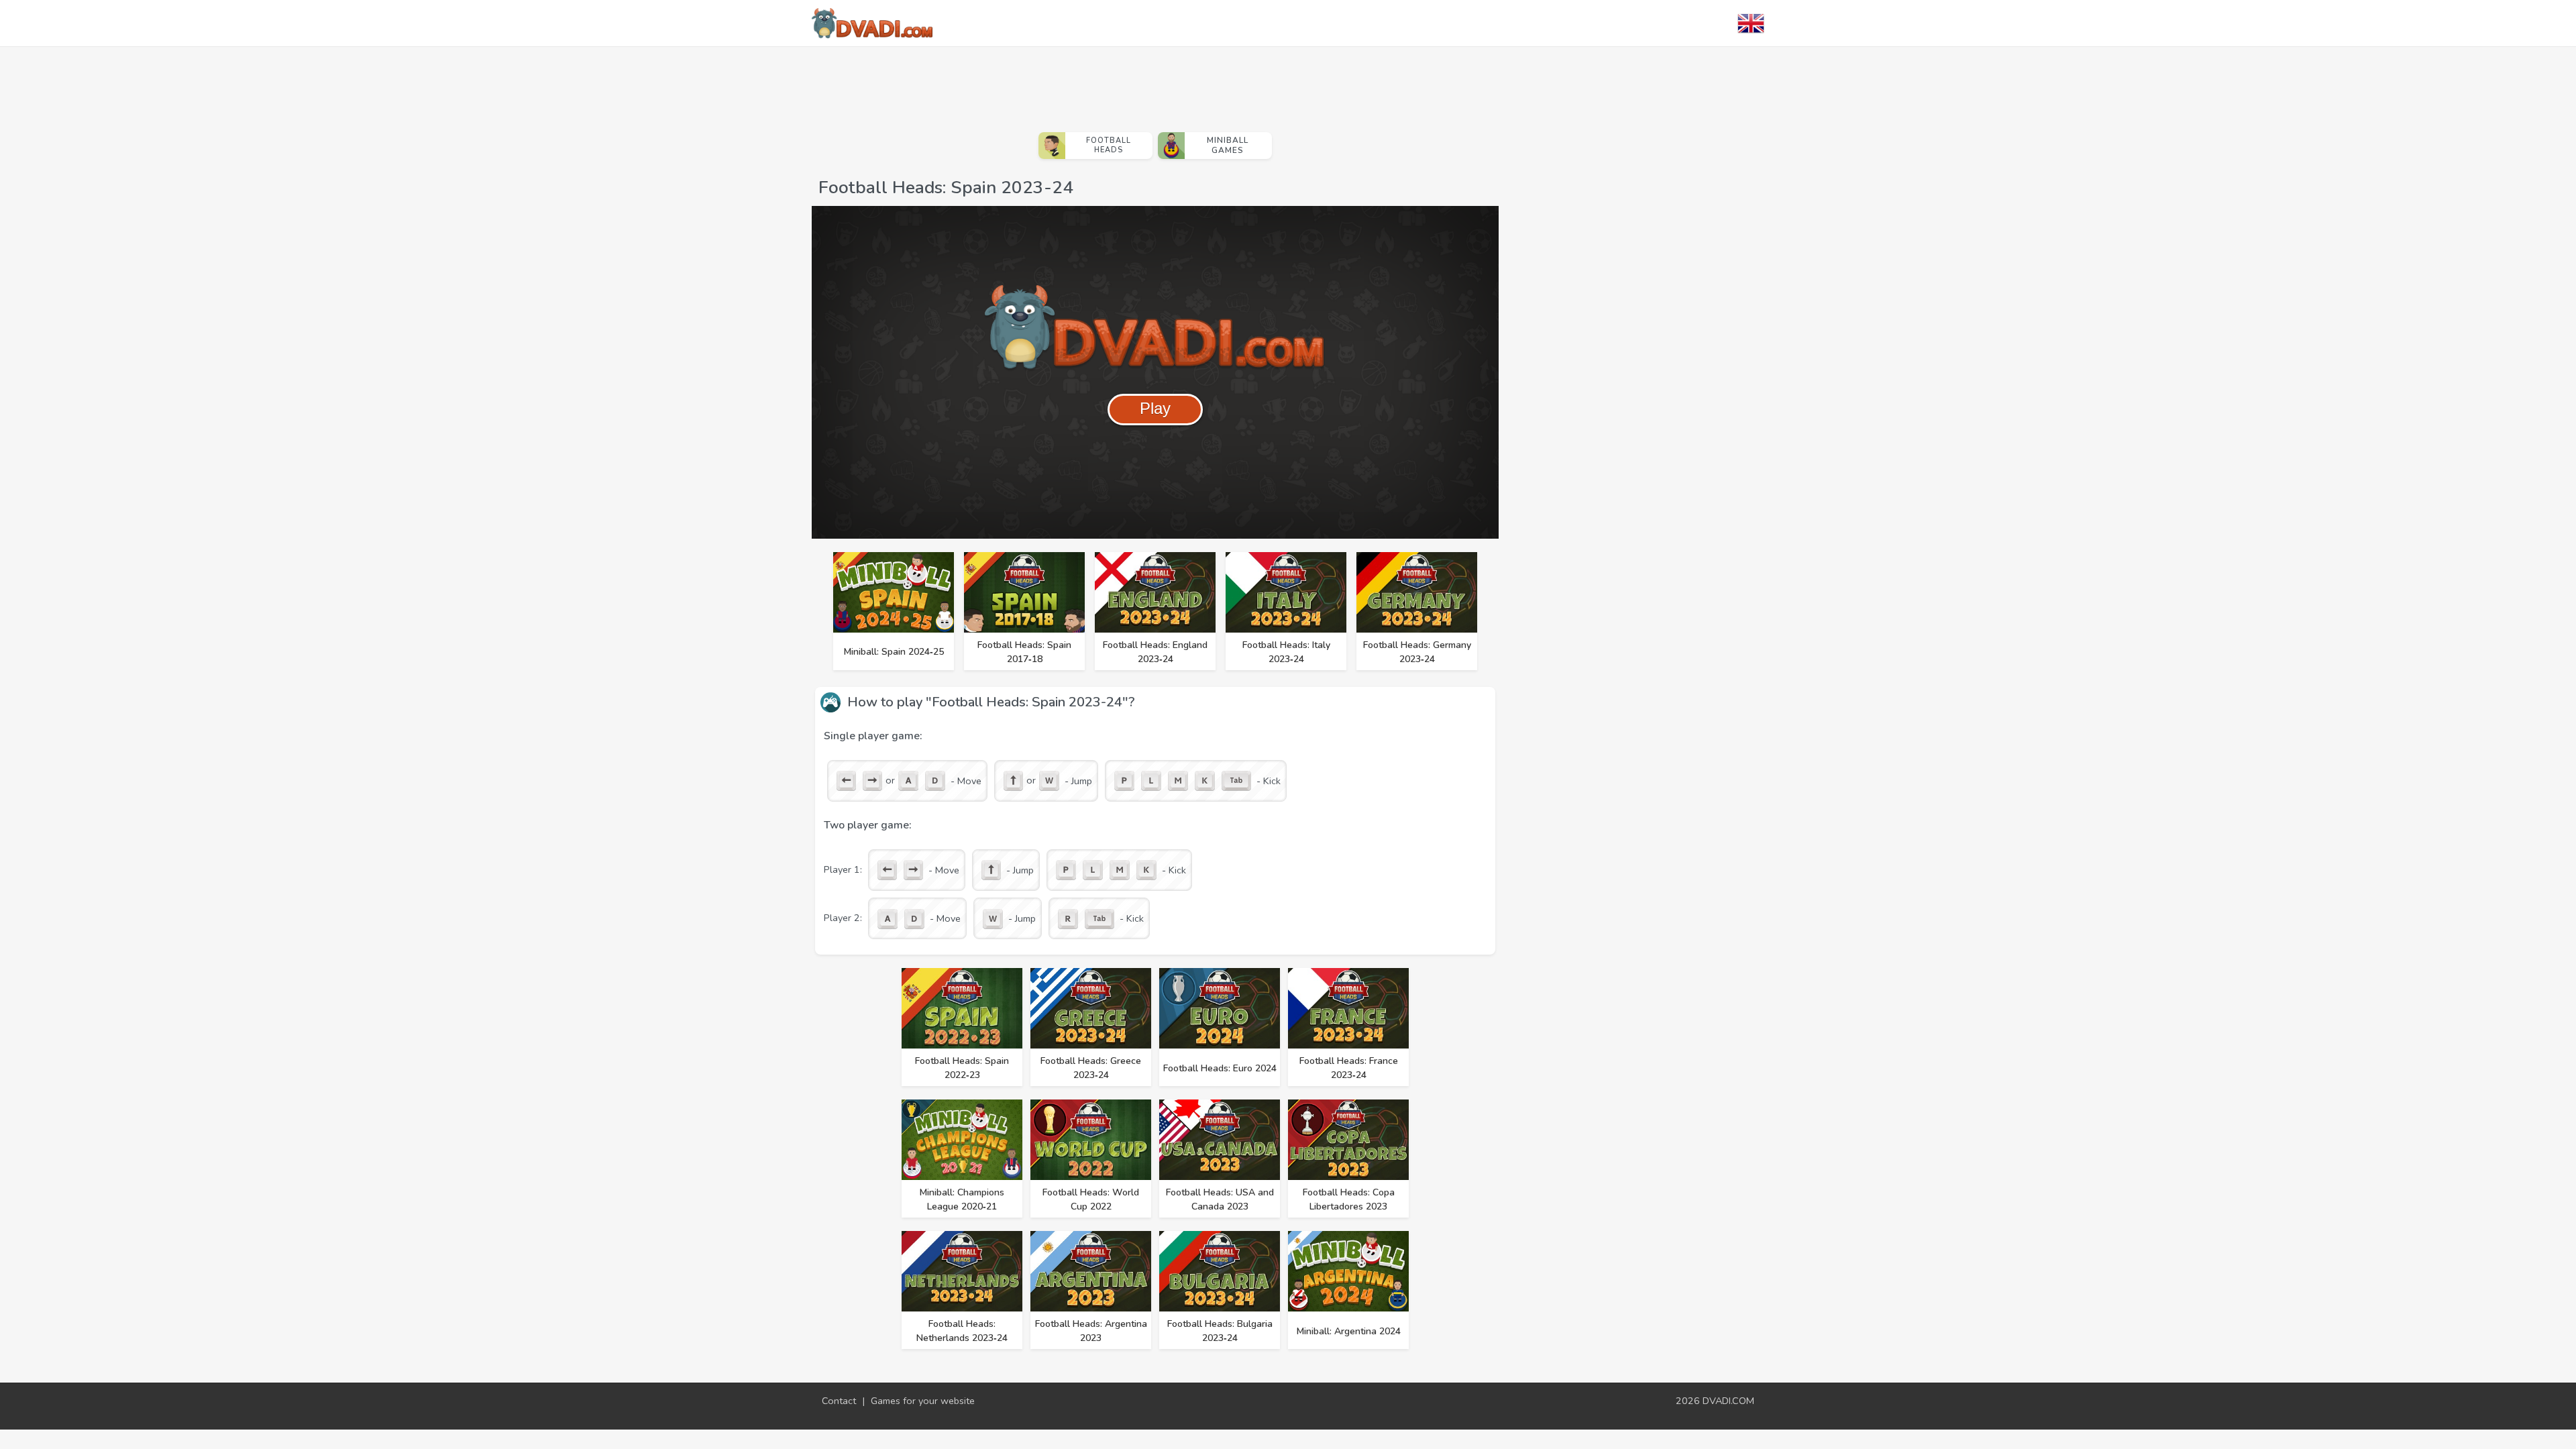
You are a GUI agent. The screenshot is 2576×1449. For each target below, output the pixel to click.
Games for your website (923, 1401)
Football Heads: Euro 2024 (1220, 1068)
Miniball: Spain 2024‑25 (894, 652)
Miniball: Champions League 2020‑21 (962, 1199)
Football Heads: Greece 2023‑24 (1091, 1068)
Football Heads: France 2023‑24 (1349, 1068)
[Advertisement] (1155, 84)
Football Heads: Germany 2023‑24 (1417, 652)
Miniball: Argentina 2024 (1349, 1331)
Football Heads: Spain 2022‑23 (962, 1068)
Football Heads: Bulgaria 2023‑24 (1220, 1331)
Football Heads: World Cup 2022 (1091, 1199)
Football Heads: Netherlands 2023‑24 (962, 1331)
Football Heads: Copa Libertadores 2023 (1349, 1199)
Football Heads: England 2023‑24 (1155, 652)
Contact (839, 1401)
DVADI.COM (1728, 1401)
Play (1155, 408)
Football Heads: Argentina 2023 (1091, 1331)
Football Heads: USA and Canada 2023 (1220, 1199)
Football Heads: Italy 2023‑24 (1286, 652)
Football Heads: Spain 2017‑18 (1024, 652)
